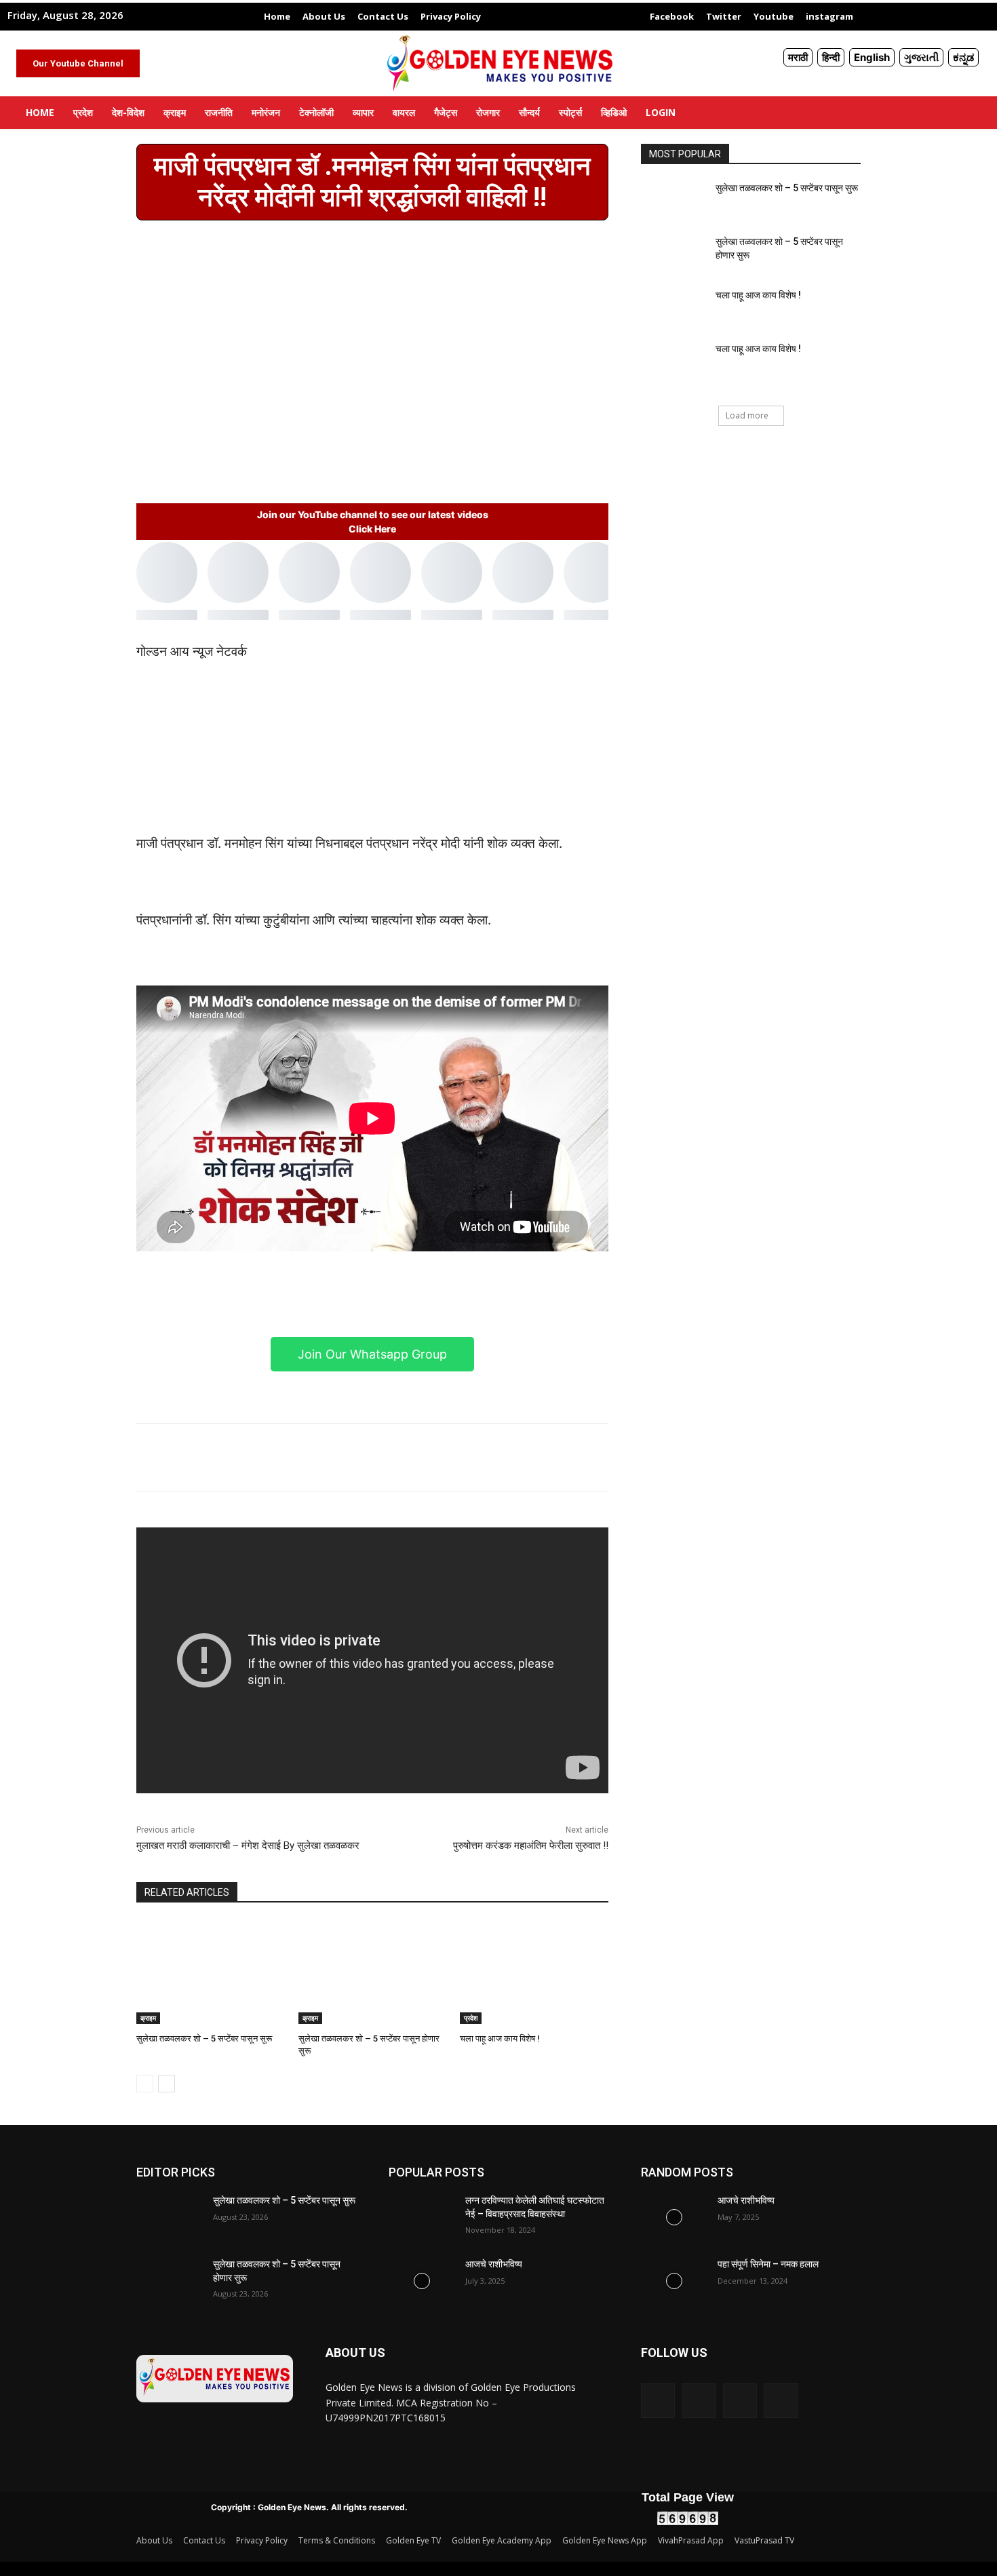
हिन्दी (831, 57)
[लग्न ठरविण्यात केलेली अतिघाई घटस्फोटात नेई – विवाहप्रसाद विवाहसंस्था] (422, 2217)
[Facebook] (351, 1458)
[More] (477, 1458)
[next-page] (167, 2084)
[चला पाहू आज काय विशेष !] (534, 1972)
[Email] (414, 1458)
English (872, 57)
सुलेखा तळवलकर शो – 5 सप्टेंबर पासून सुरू (204, 2038)
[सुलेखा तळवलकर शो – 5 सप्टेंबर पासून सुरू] (211, 1972)
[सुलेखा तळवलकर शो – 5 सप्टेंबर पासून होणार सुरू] (373, 1972)
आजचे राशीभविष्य (494, 2264)
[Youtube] (781, 2400)
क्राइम (148, 2018)
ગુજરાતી (921, 57)
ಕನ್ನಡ (963, 57)
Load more (747, 415)
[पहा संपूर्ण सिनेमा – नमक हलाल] (674, 2281)
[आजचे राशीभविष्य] (422, 2281)
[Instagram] (699, 2400)
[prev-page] (145, 2084)
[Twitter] (383, 1458)
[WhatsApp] (445, 1458)
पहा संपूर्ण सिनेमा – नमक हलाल (768, 2264)
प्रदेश (471, 2018)
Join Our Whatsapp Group (372, 1354)
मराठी (798, 57)
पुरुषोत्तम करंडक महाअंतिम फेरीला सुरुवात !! (531, 1846)
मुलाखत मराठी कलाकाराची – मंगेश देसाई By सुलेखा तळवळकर (248, 1846)
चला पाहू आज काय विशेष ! (500, 2038)
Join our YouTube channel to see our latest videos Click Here (373, 522)
